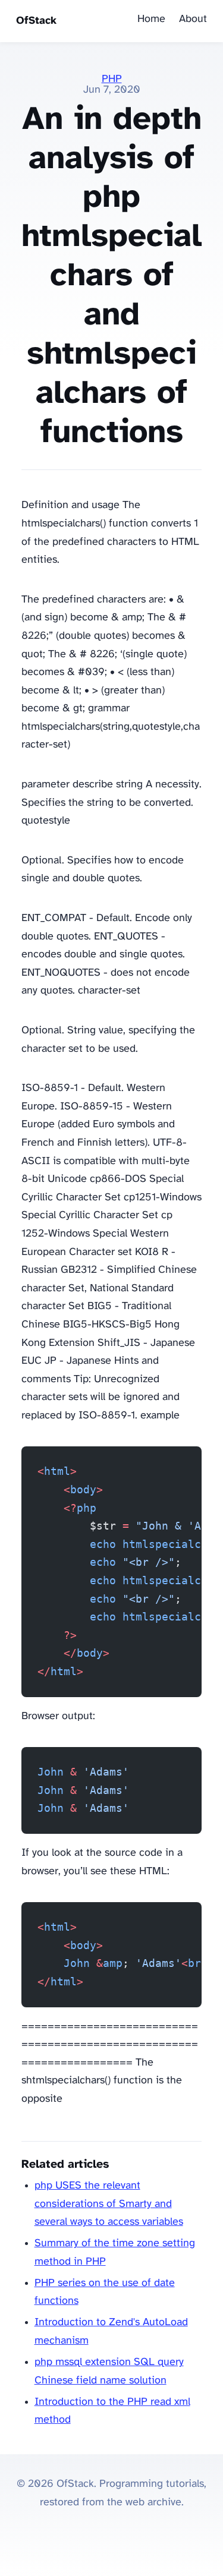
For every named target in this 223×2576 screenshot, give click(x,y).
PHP (112, 79)
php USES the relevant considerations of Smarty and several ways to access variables (109, 2204)
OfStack (36, 21)
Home (151, 19)
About (193, 19)
